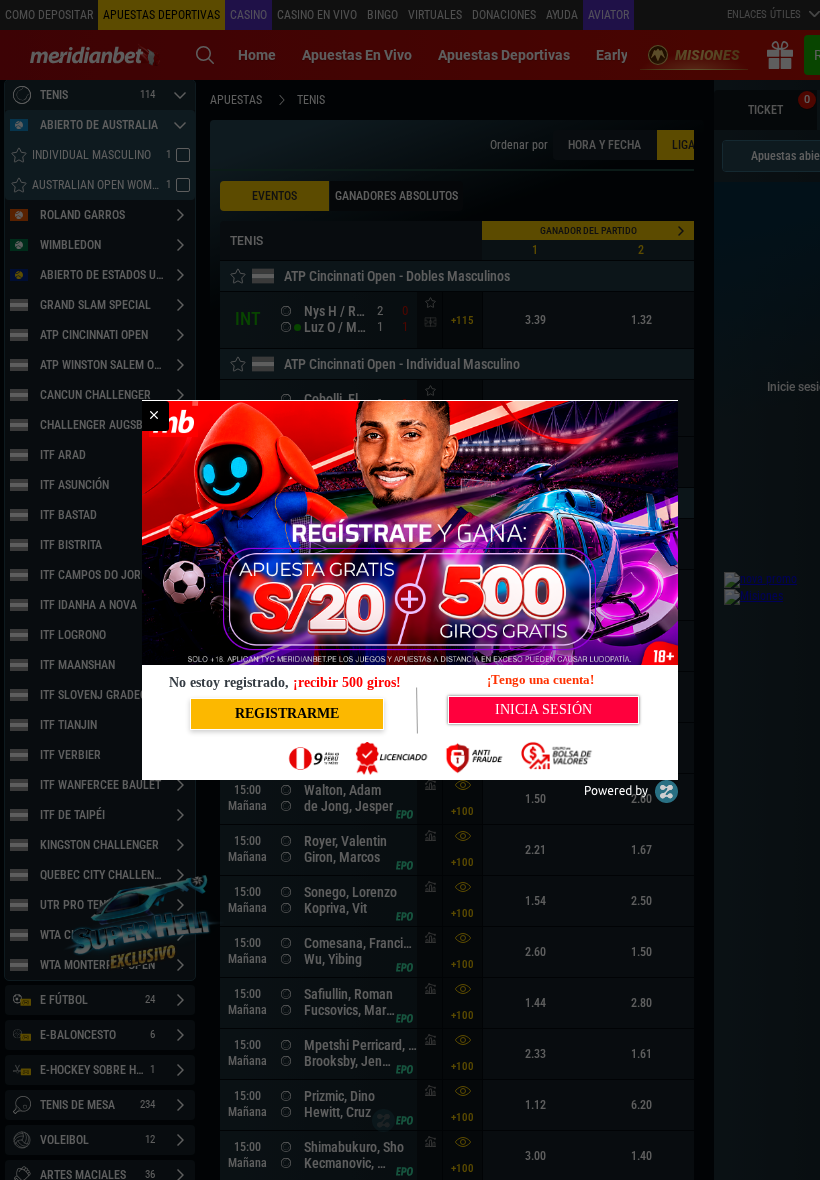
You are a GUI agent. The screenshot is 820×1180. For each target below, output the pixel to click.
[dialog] (410, 590)
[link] (154, 416)
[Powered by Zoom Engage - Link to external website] (631, 798)
